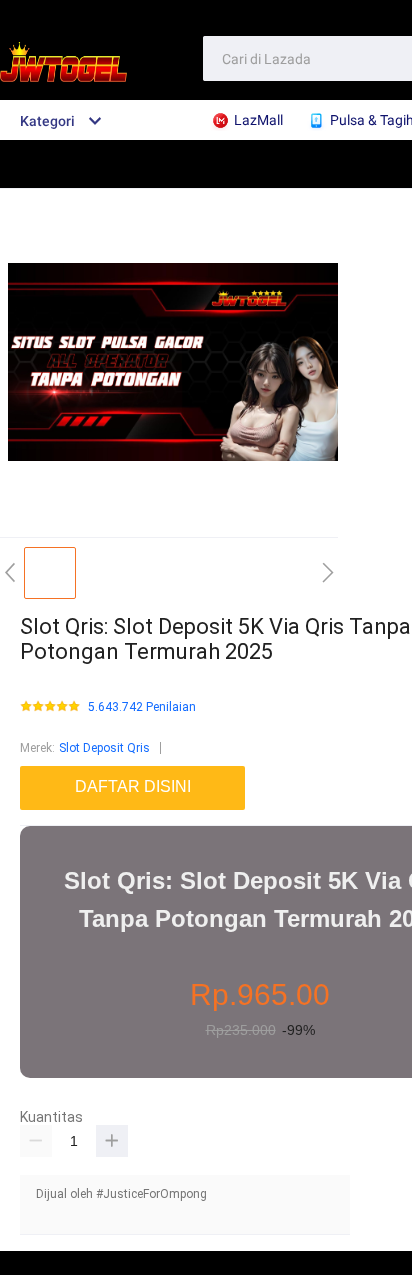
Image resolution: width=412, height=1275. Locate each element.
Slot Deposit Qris (104, 748)
